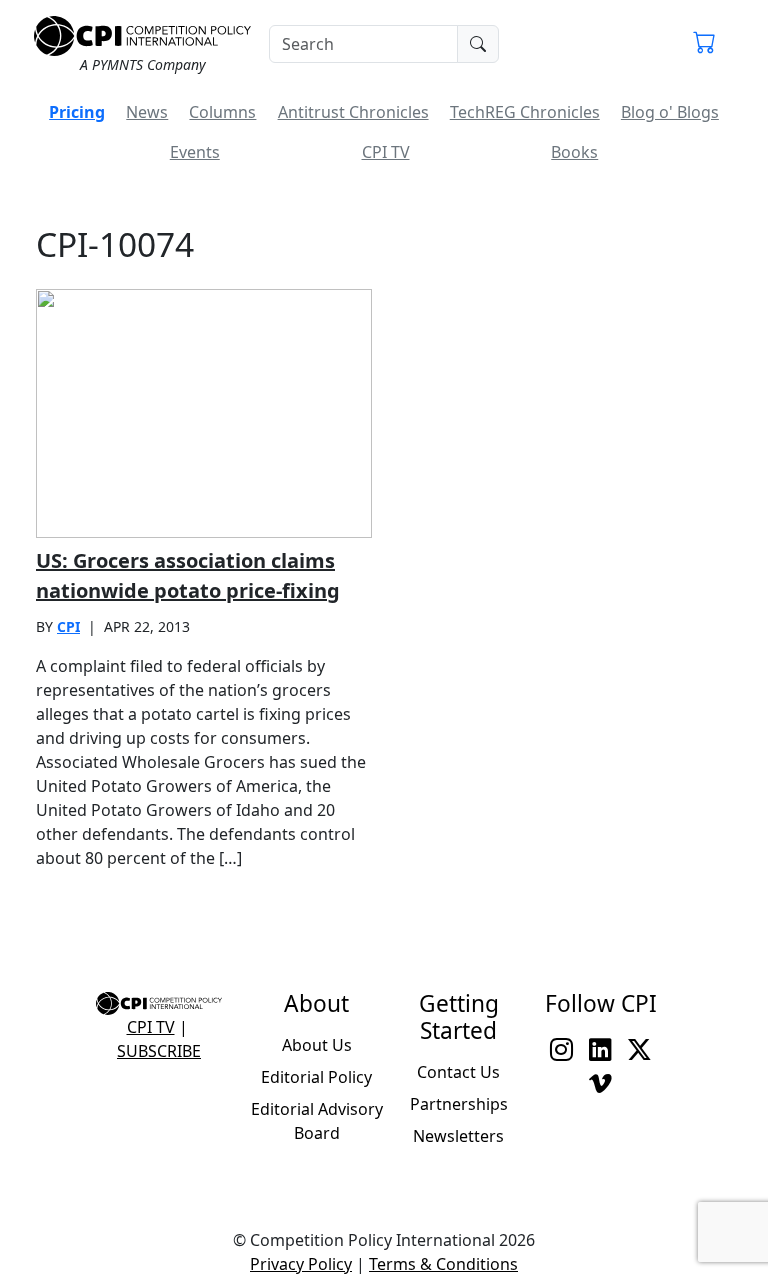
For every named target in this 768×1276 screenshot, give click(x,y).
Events (195, 152)
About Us (317, 1045)
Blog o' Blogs (670, 112)
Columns (222, 112)
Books (574, 152)
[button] (704, 44)
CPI (68, 626)
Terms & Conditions (443, 1264)
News (147, 112)
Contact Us (458, 1072)
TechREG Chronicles (525, 112)
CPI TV (386, 152)
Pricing (77, 112)
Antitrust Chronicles (353, 112)
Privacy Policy (301, 1264)
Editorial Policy (316, 1077)
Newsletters (458, 1136)
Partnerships (459, 1104)
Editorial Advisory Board (317, 1121)
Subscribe (159, 1051)
